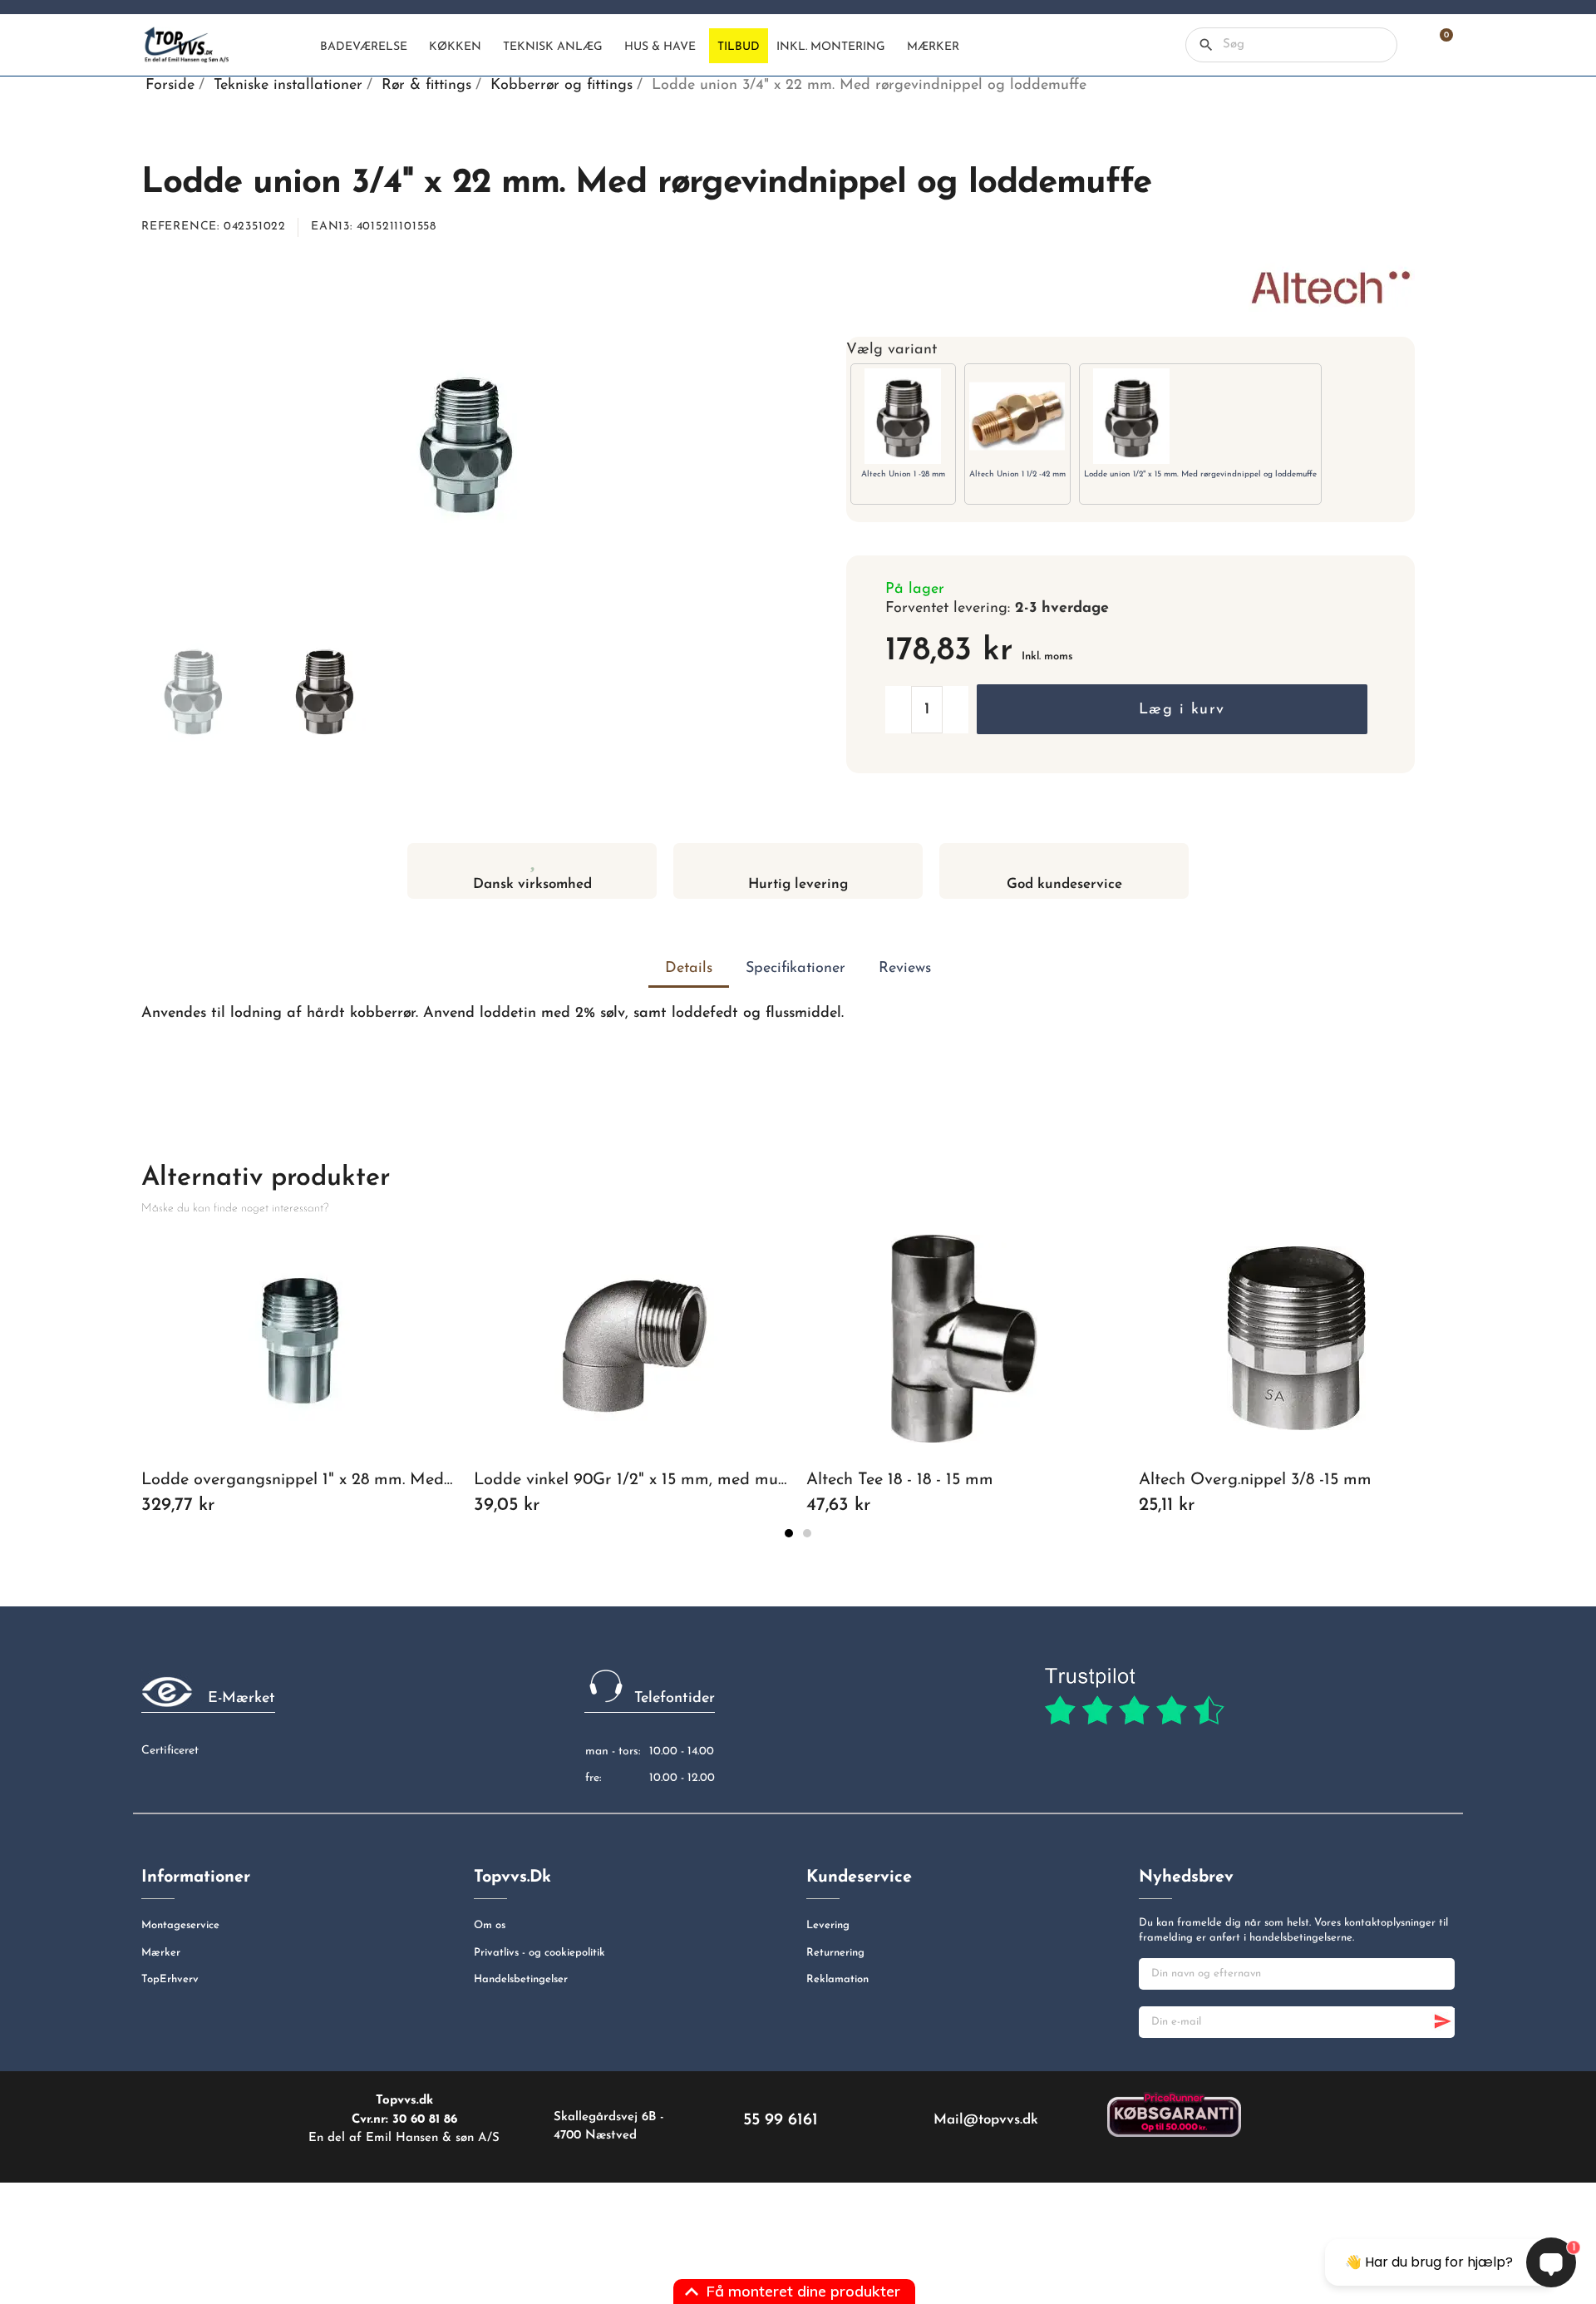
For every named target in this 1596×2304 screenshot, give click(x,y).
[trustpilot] (1134, 1697)
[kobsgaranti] (1174, 2114)
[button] (1172, 709)
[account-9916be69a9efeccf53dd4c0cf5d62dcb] (1409, 45)
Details (689, 969)
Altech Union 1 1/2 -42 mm (1017, 474)
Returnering (835, 1953)
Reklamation (837, 1979)
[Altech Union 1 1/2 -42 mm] (1017, 416)
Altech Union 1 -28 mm (903, 474)
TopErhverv (170, 1979)
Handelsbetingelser (521, 1979)
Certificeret (170, 1751)
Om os (490, 1925)
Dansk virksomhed (532, 884)
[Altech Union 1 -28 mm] (903, 416)
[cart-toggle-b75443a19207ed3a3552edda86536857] (1438, 45)
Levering (828, 1925)
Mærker (161, 1953)
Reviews (905, 969)
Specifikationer (796, 969)
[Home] (298, 46)
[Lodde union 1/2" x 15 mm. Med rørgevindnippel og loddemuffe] (1132, 416)
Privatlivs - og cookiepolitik (539, 1953)
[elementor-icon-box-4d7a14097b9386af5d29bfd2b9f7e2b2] (798, 859)
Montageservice (180, 1925)
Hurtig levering (798, 884)
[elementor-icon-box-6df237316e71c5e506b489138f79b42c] (532, 859)
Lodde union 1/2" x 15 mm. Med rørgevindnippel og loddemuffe (1200, 474)
